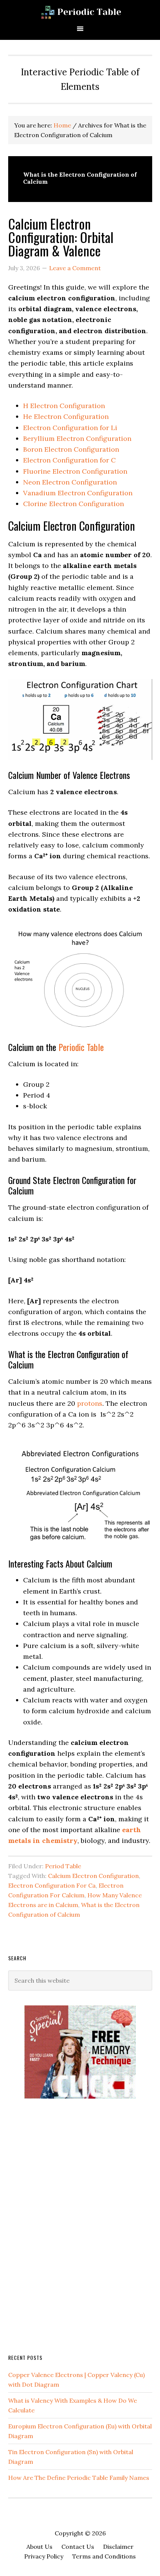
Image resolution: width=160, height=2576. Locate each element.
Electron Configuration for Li (70, 428)
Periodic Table (81, 1047)
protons (90, 1403)
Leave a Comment (75, 268)
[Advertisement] (64, 2225)
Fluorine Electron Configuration (75, 471)
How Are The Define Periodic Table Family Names (79, 2478)
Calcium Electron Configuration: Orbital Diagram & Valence (61, 237)
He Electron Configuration (66, 416)
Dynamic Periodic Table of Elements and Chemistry (80, 12)
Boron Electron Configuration (71, 449)
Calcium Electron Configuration (93, 1876)
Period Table (63, 1866)
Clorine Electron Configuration (73, 504)
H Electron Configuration (64, 406)
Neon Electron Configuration (70, 482)
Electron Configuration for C (69, 460)
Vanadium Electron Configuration (78, 493)
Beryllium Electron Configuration (77, 438)
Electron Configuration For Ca (52, 1885)
